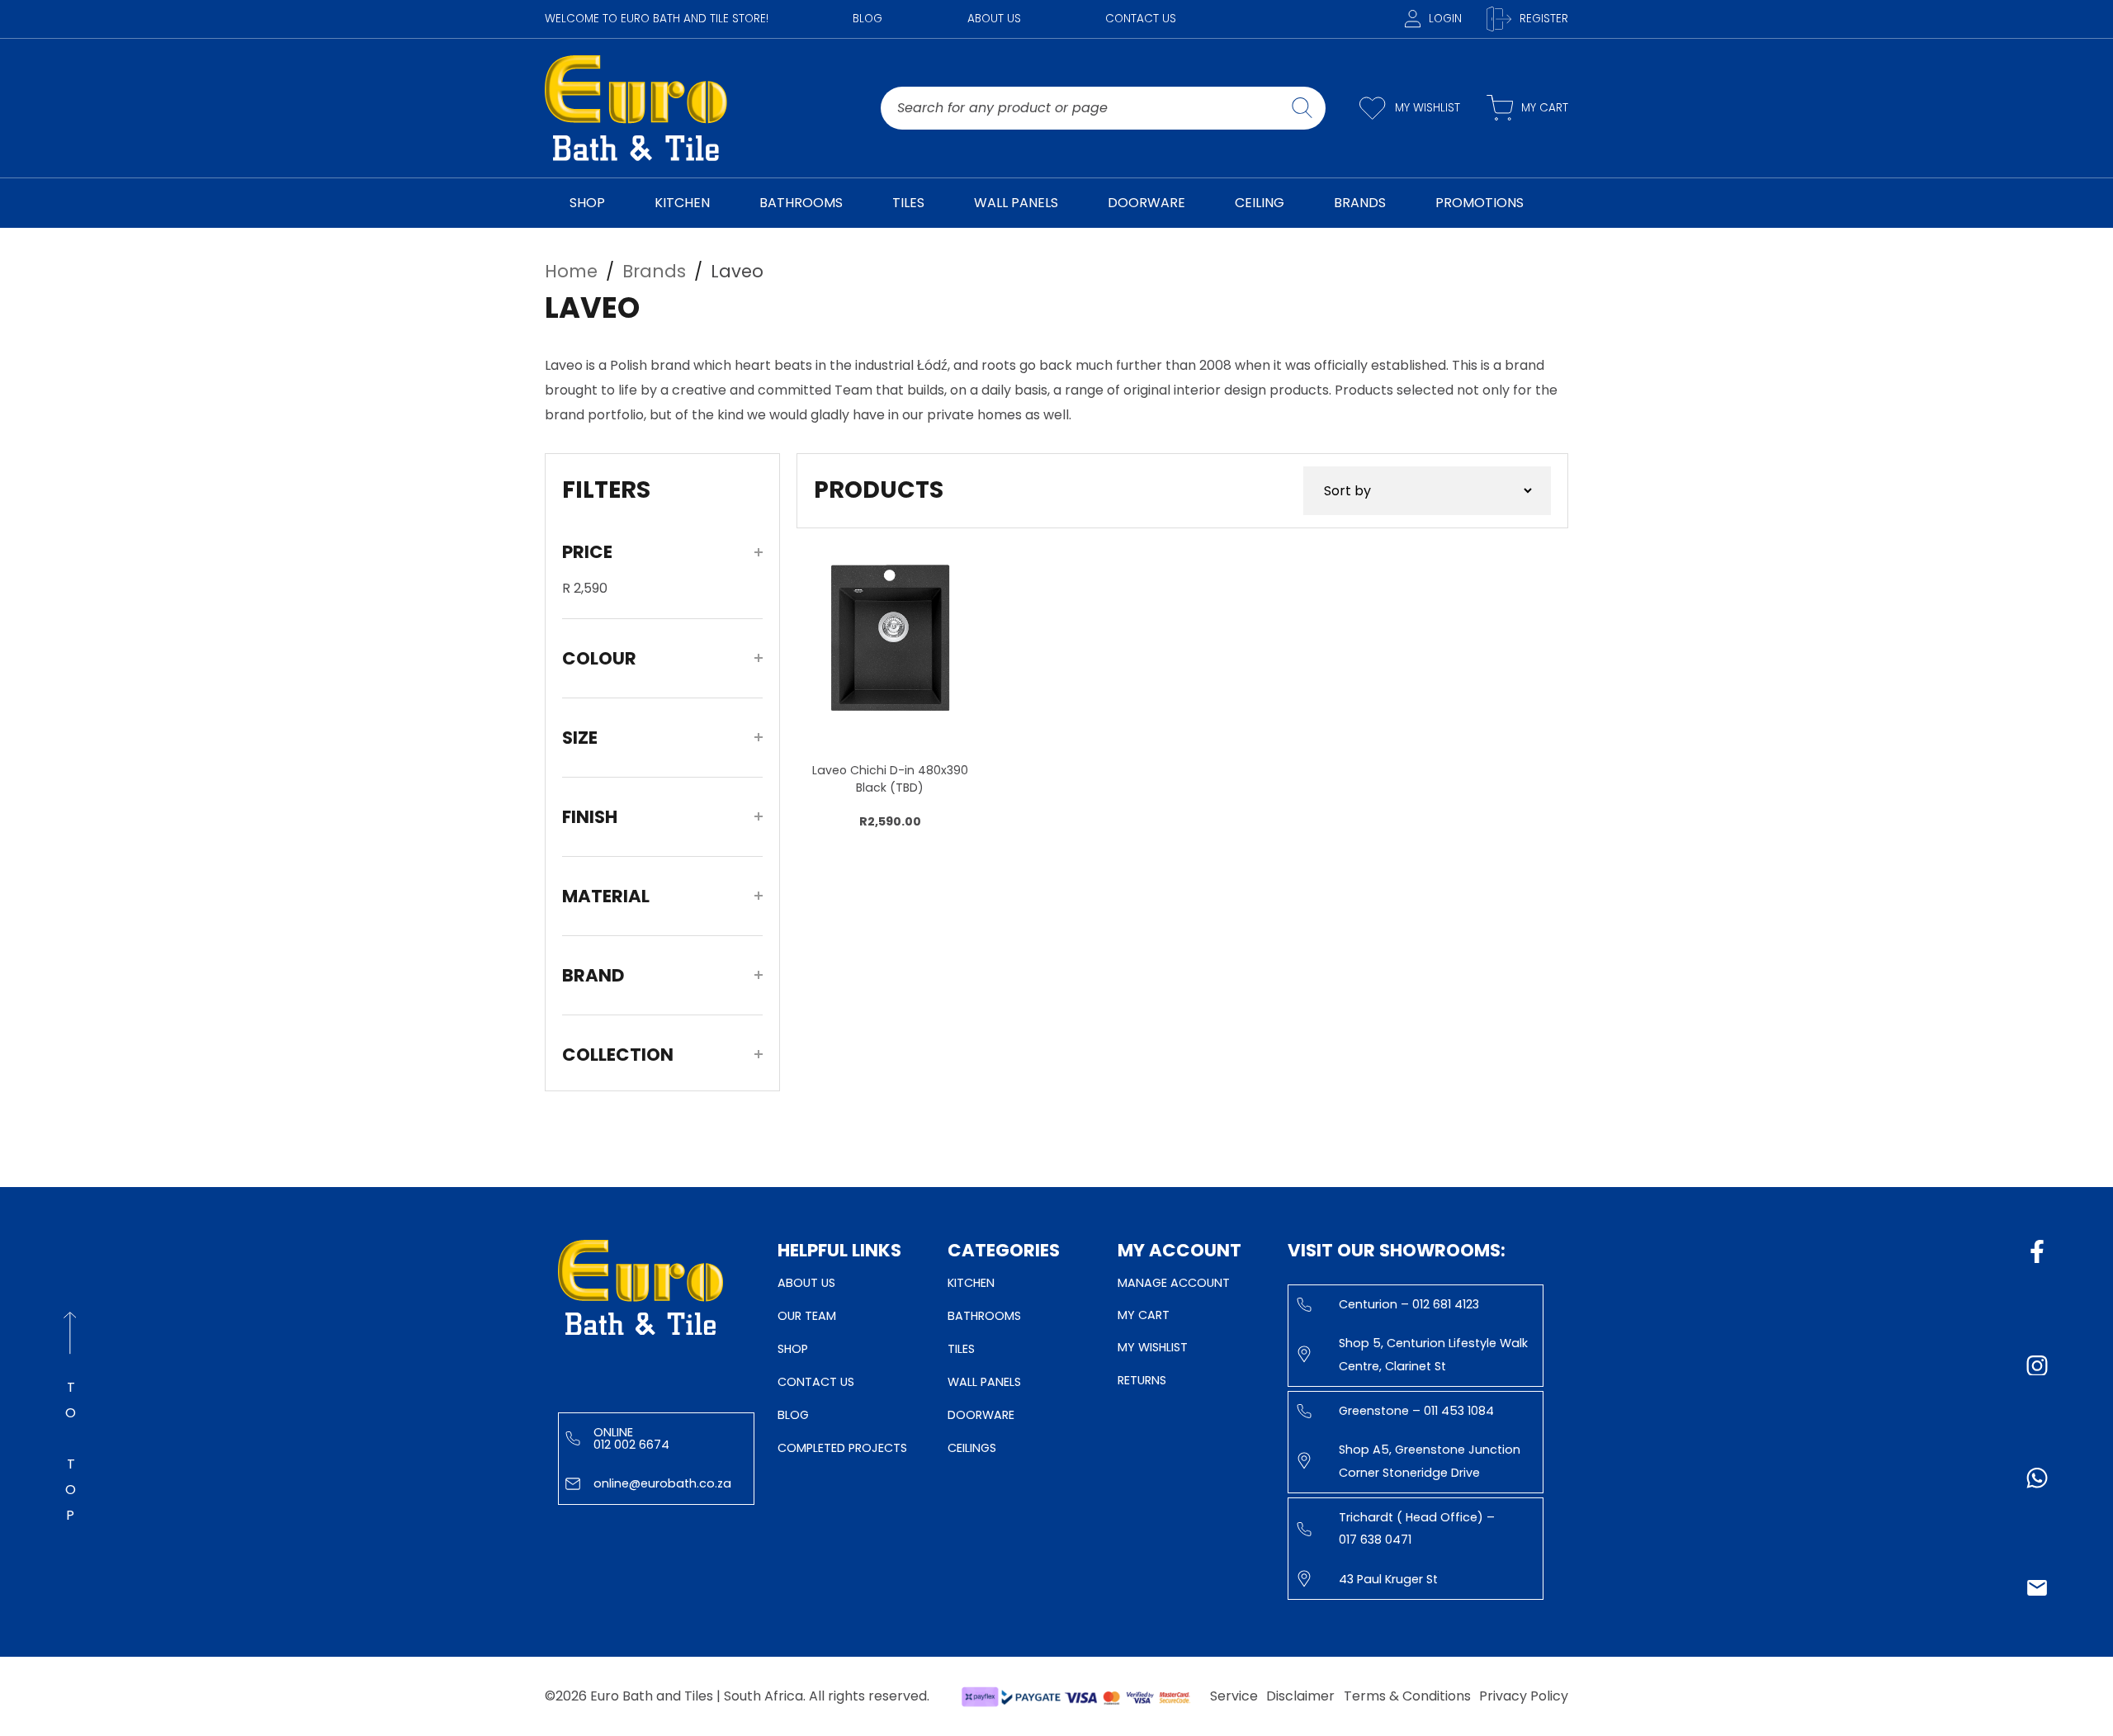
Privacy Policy (1524, 1696)
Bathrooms (984, 1316)
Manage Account (1174, 1283)
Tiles (961, 1349)
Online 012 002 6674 (631, 1438)
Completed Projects (842, 1448)
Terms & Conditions (1407, 1696)
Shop (793, 1349)
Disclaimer (1300, 1696)
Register (1544, 19)
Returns (1142, 1380)
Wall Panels (984, 1382)
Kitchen (971, 1283)
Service (1234, 1696)
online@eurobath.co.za (662, 1483)
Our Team (807, 1316)
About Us (994, 19)
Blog (867, 19)
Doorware (981, 1415)
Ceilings (972, 1448)
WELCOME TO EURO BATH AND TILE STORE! (657, 19)
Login (1445, 19)
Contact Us (1141, 19)
